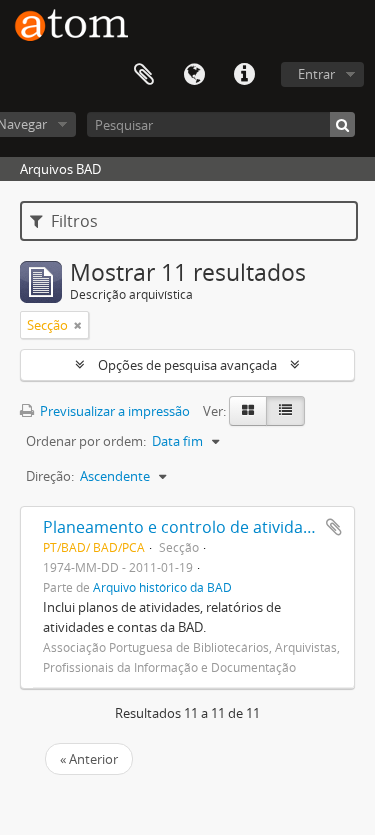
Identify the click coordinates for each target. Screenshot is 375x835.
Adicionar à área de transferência (334, 527)
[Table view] (285, 411)
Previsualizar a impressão (113, 411)
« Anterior (89, 759)
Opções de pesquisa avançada (187, 365)
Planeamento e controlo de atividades (186, 527)
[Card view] (248, 411)
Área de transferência (144, 75)
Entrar (316, 74)
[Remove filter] (78, 325)
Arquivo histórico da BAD (162, 587)
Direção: (50, 476)
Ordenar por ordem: (86, 441)
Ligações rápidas (244, 75)
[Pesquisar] (342, 124)
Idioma (194, 75)
